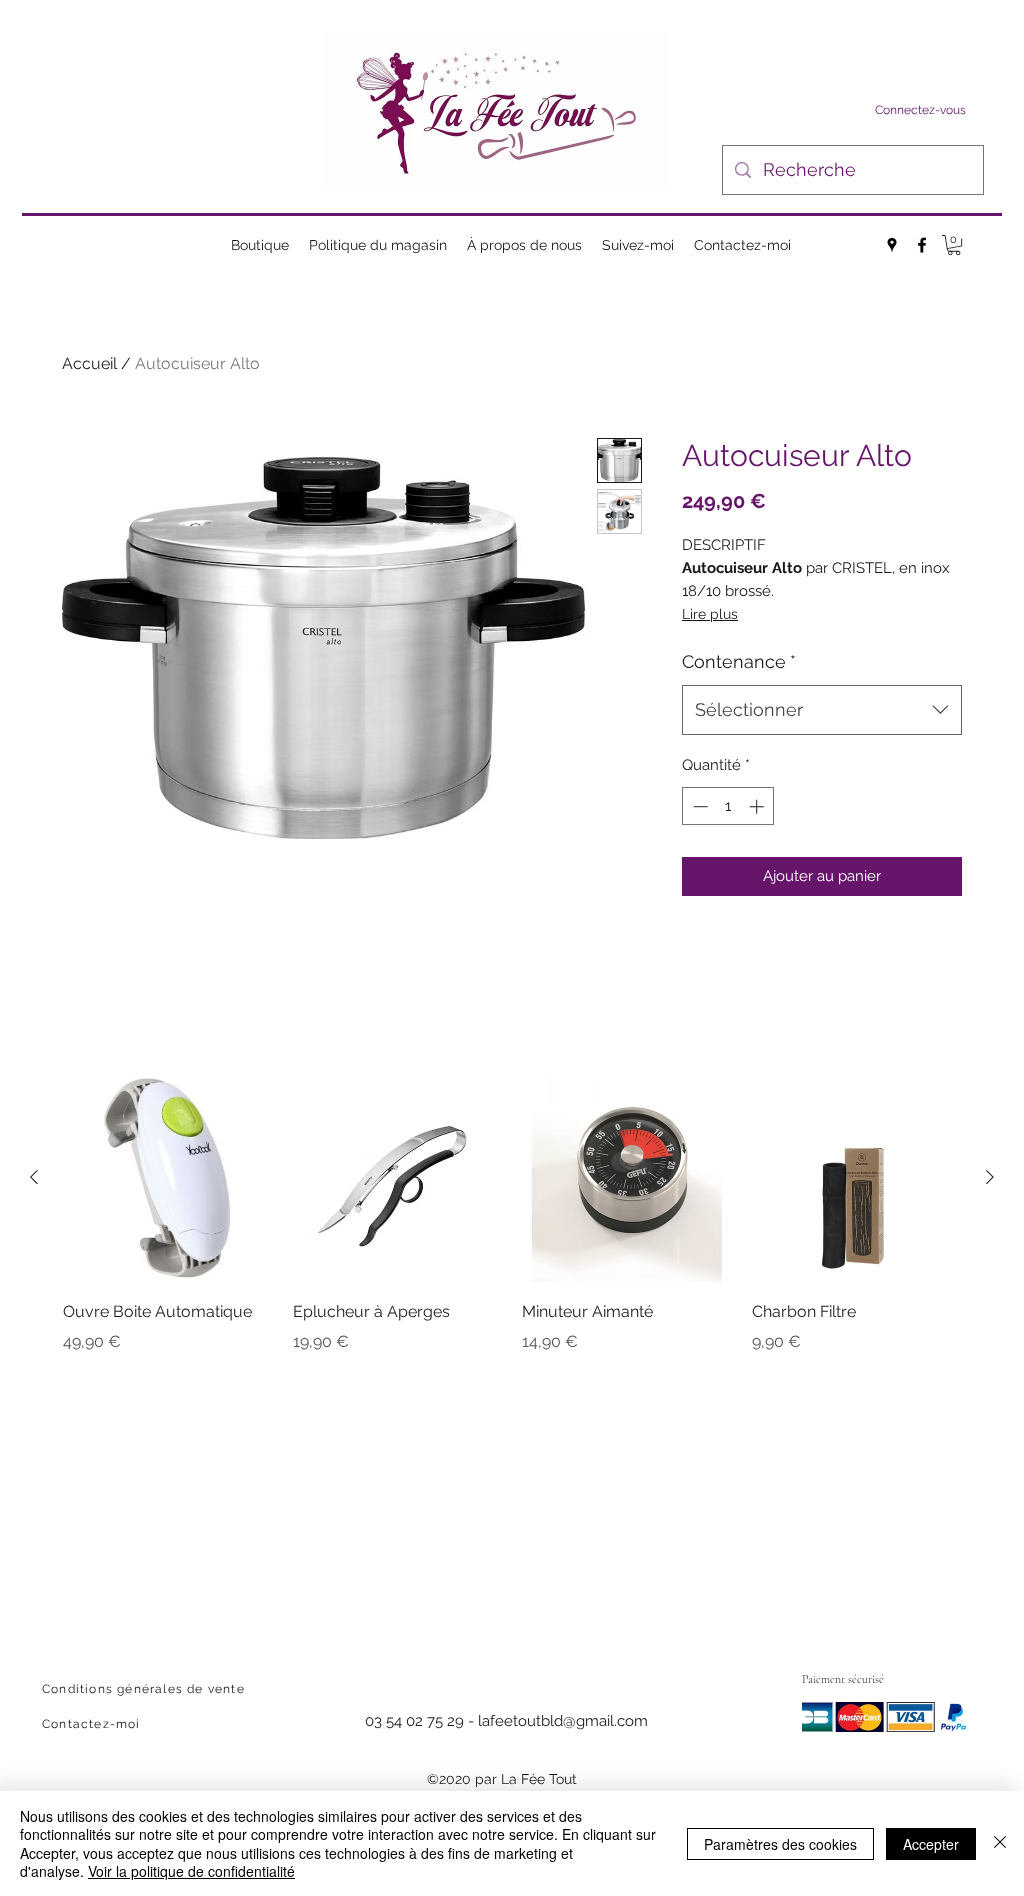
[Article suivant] (990, 1177)
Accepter (931, 1844)
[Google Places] (892, 245)
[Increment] (758, 806)
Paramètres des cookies (780, 1844)
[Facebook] (922, 245)
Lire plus (710, 614)
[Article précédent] (34, 1177)
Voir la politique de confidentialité (191, 1871)
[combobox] (822, 710)
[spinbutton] (728, 806)
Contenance (739, 661)
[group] (512, 1228)
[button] (954, 245)
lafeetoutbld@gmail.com (563, 1721)
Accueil (89, 363)
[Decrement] (698, 806)
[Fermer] (1000, 1843)
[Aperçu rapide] (168, 1178)
